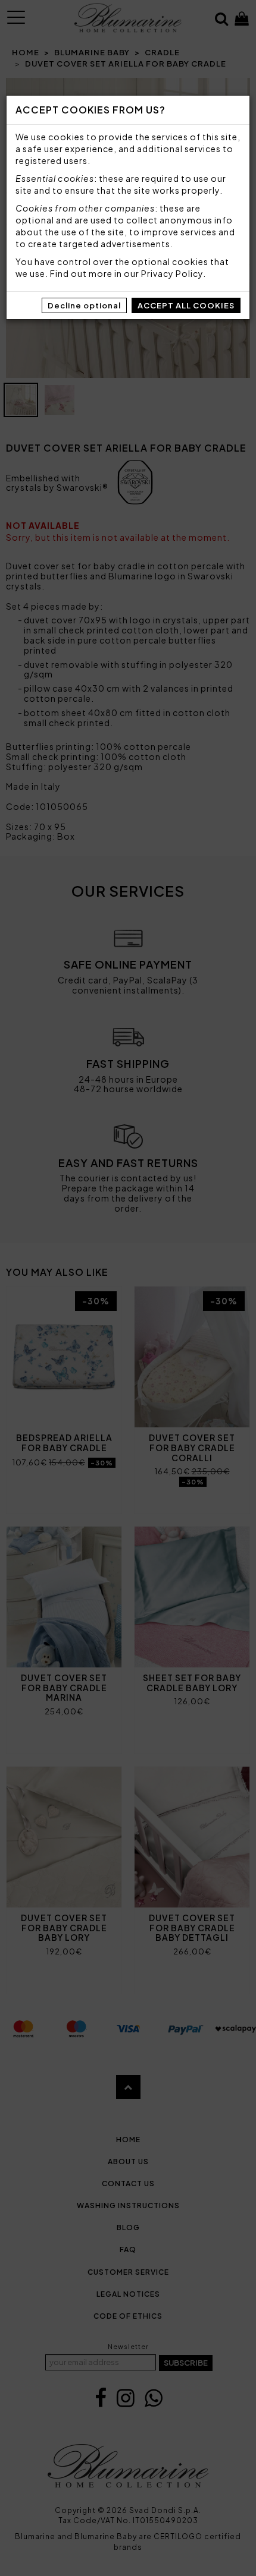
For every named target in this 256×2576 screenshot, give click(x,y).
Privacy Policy (172, 273)
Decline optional (84, 305)
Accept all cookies (186, 305)
